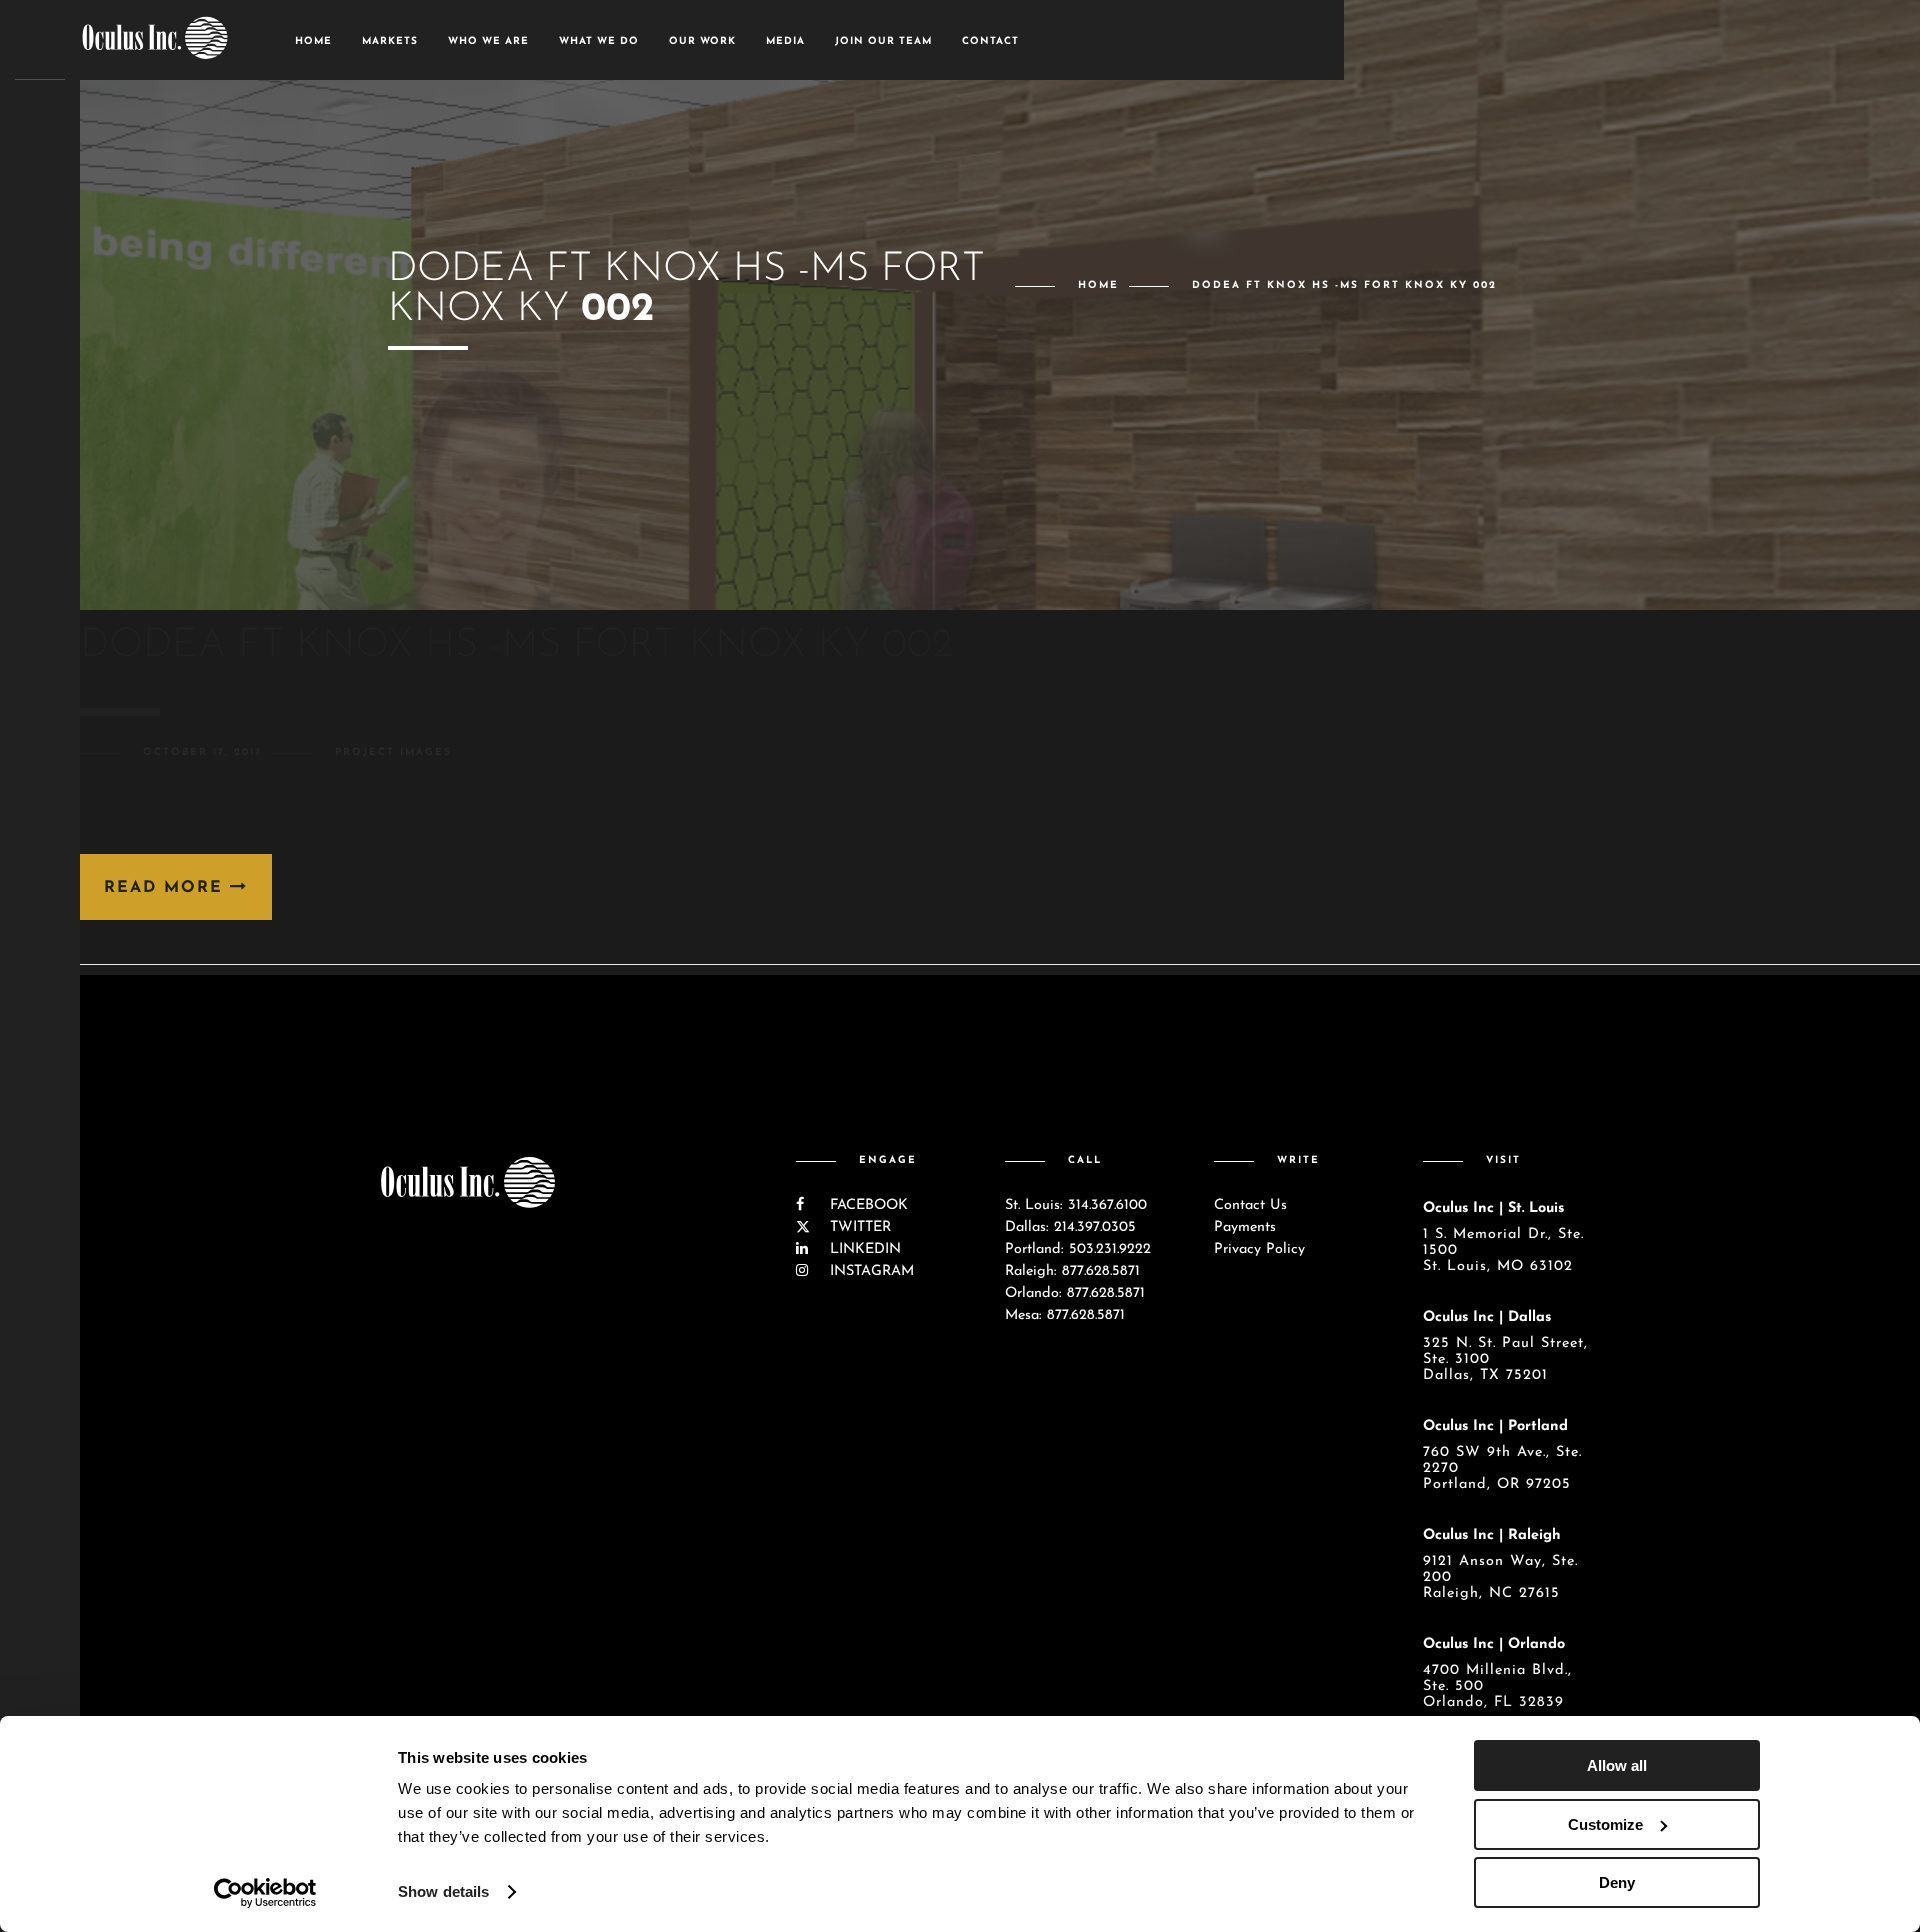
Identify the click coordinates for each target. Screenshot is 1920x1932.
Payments (1245, 1227)
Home (313, 41)
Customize (1605, 1824)
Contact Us (1250, 1205)
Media (785, 41)
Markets (390, 41)
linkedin (863, 1249)
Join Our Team (883, 41)
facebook (866, 1205)
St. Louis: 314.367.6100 (1076, 1205)
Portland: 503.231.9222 (1078, 1249)
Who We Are (488, 41)
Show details (443, 1891)
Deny (1617, 1882)
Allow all (1617, 1765)
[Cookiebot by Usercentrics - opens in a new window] (265, 1893)
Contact (990, 41)
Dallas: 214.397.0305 (1070, 1227)
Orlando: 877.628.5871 (1075, 1293)
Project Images (393, 752)
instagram (869, 1271)
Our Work (702, 41)
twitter (858, 1227)
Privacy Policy (1259, 1249)
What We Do (599, 41)
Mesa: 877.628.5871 (1065, 1315)
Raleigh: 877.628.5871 (1072, 1271)
